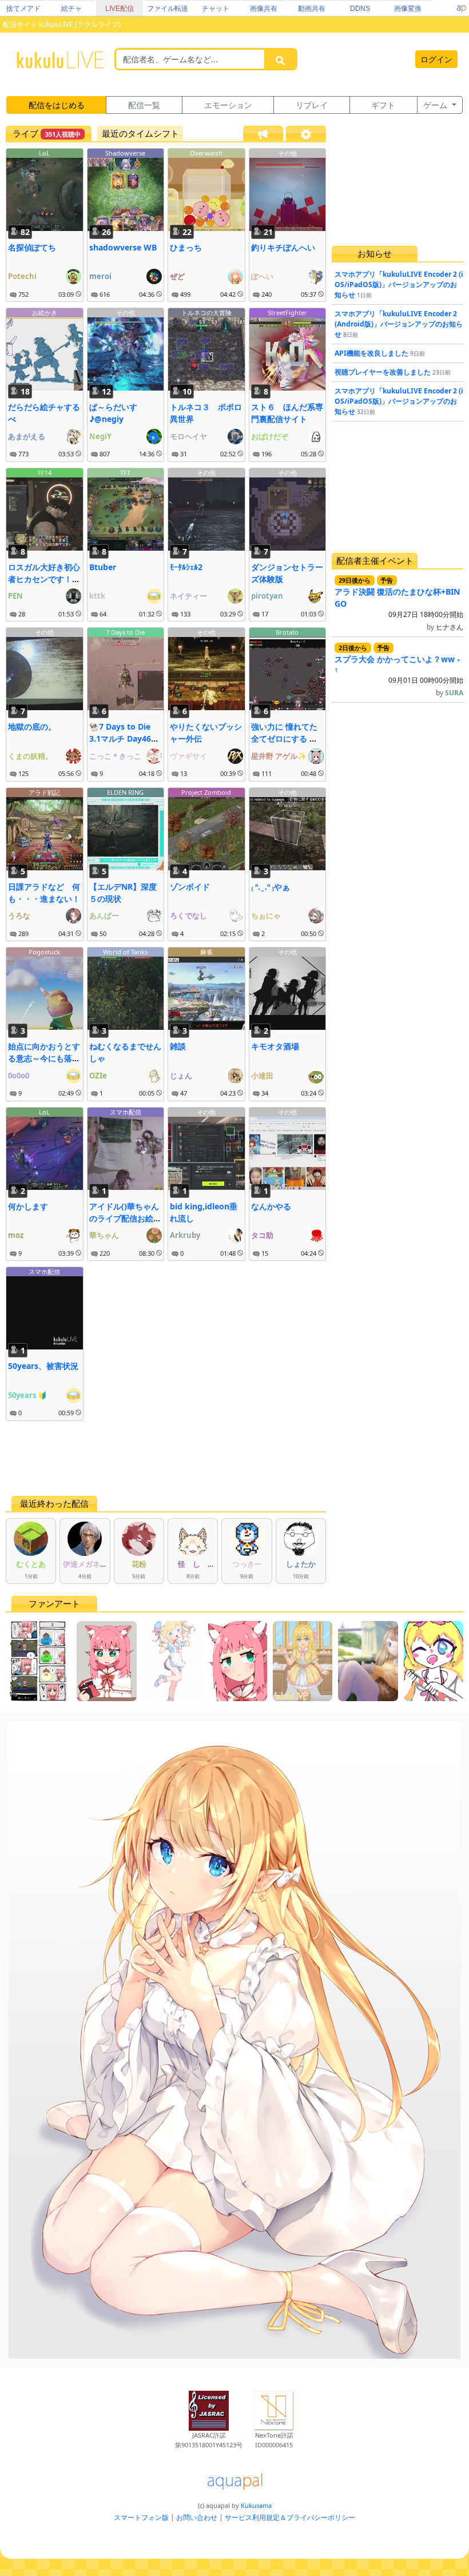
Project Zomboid (206, 792)
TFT (125, 473)
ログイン (436, 59)
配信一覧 (144, 105)
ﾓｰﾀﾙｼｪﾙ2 (186, 567)
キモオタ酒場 (275, 1046)
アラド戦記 (44, 792)
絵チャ (71, 9)
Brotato (287, 632)
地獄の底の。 (32, 726)
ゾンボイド (190, 887)
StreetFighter (287, 312)
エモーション (228, 105)
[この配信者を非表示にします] (78, 294)
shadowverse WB (123, 247)
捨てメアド (23, 9)
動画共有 (312, 9)
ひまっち (186, 247)
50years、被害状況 (43, 1366)
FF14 (45, 473)
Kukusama (256, 2505)
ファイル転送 (168, 9)
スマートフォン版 (141, 2517)
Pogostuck (44, 952)
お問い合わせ (197, 2517)
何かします (28, 1206)
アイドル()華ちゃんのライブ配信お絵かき (125, 1218)
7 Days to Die (125, 632)
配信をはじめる (57, 105)
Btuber (103, 567)
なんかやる (271, 1206)
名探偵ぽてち (32, 247)
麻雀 (206, 952)
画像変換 (408, 9)
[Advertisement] (166, 1458)
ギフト (383, 105)
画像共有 (264, 9)
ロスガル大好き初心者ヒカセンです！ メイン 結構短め (44, 579)
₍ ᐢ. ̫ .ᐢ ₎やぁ (271, 887)
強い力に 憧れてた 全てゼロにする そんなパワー (284, 738)
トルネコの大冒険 (206, 312)
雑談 (178, 1046)
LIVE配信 (120, 9)
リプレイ (312, 105)
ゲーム (436, 105)
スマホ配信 (126, 1112)
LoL (44, 153)
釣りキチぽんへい (283, 247)
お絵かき (45, 312)
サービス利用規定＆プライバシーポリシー (290, 2517)
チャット (216, 9)
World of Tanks (125, 952)
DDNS (360, 9)
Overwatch (206, 153)
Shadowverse (125, 153)
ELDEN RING (125, 792)
